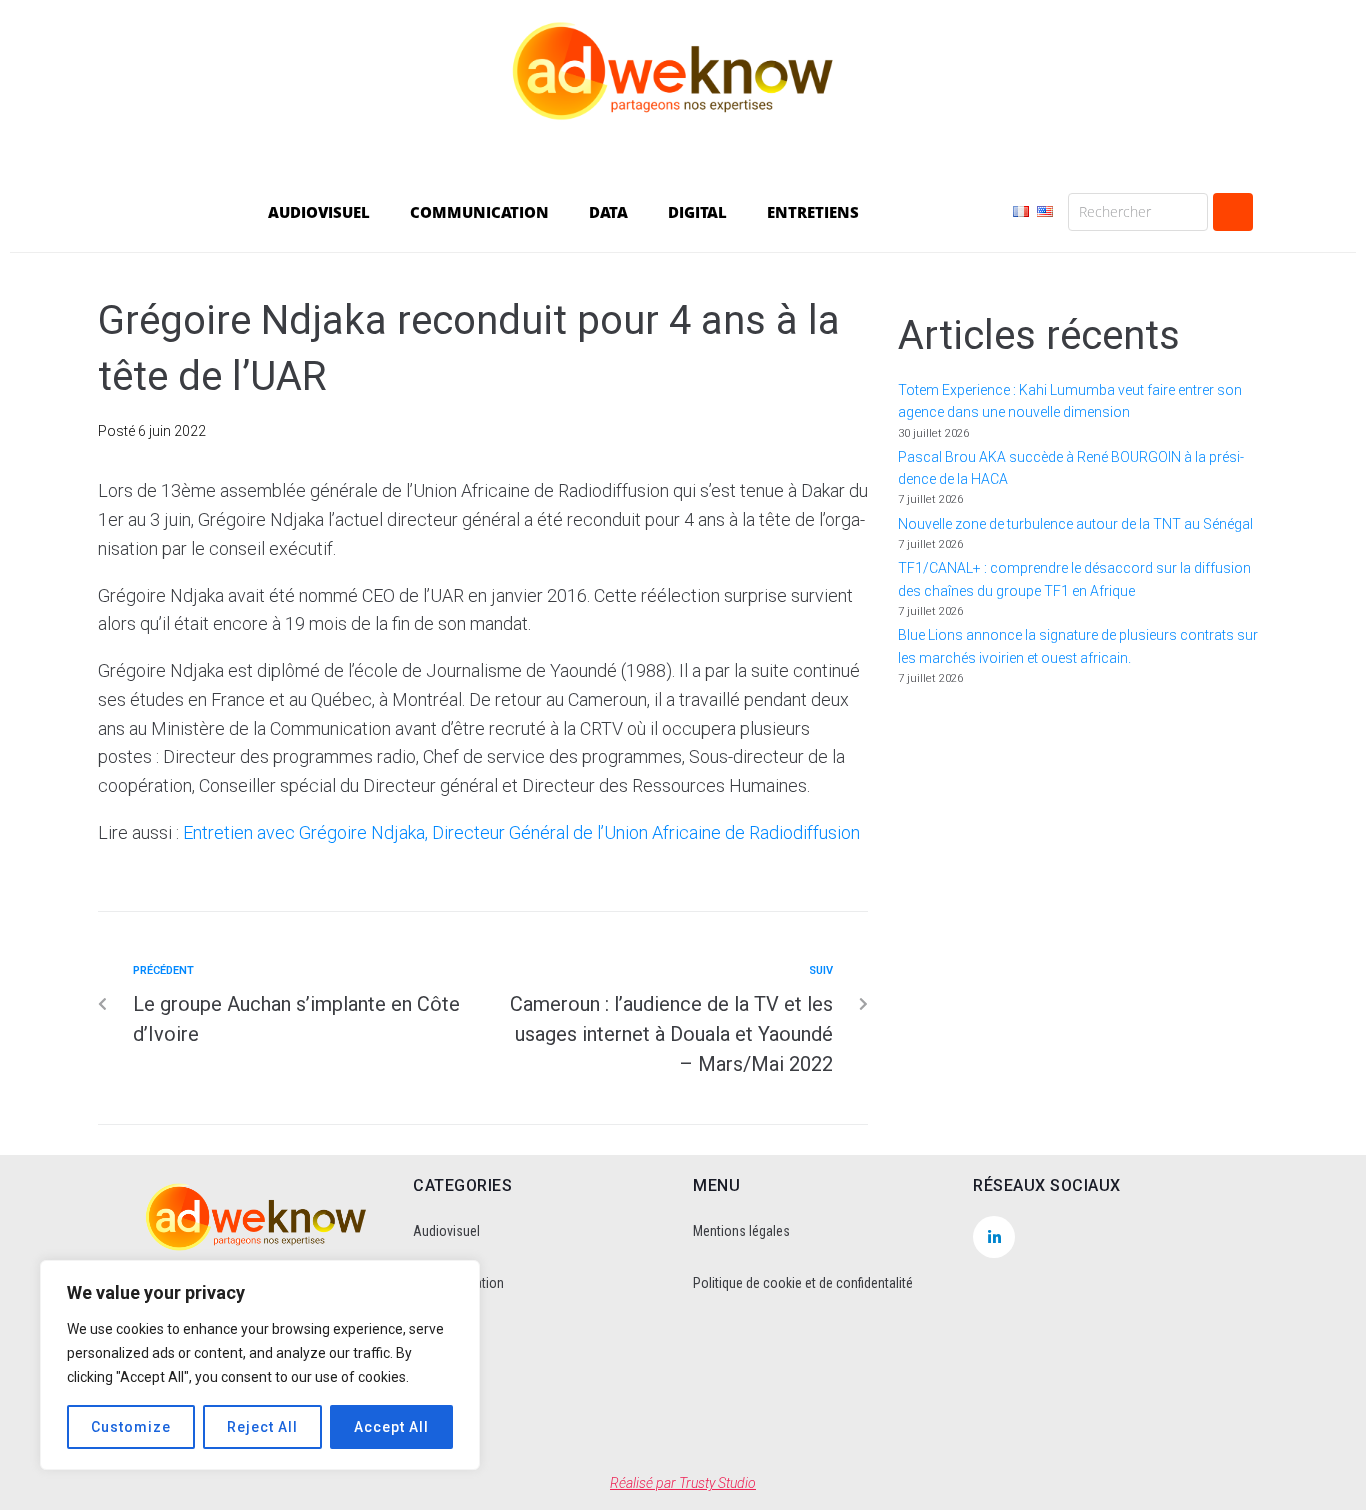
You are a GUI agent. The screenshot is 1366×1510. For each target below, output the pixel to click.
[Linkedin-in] (994, 1237)
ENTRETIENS (813, 212)
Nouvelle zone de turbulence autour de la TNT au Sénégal (1075, 524)
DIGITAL (697, 212)
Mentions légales (741, 1231)
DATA (608, 212)
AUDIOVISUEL (319, 212)
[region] (260, 1365)
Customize (131, 1427)
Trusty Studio (717, 1483)
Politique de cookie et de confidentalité (803, 1283)
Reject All (262, 1427)
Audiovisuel (446, 1231)
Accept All (391, 1427)
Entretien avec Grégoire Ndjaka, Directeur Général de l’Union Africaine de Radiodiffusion (521, 832)
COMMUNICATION (479, 212)
